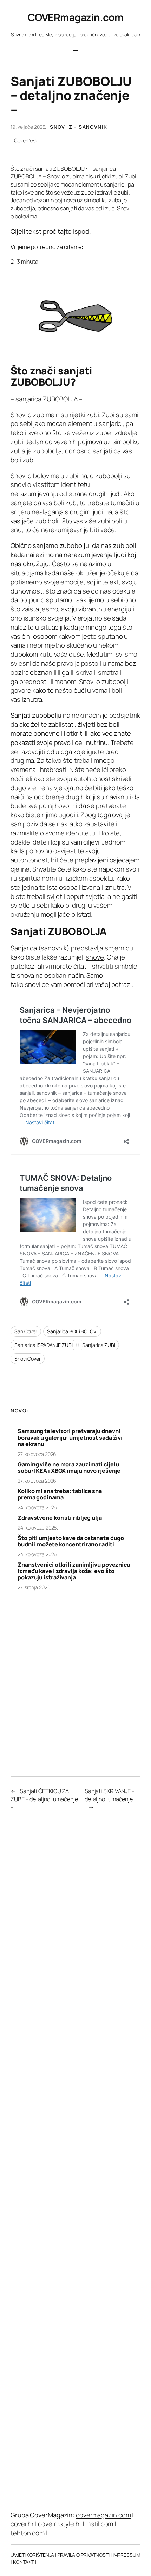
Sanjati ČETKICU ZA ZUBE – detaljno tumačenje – (44, 1799)
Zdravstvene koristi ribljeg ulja (60, 1518)
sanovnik (54, 948)
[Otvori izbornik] (75, 49)
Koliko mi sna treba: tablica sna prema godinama (60, 1494)
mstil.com (99, 2524)
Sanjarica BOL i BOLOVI (72, 1331)
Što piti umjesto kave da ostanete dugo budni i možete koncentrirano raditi (71, 1541)
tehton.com (28, 2533)
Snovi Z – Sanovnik (78, 127)
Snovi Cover (28, 1359)
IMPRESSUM (127, 2555)
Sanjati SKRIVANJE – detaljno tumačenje (110, 1795)
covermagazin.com (103, 2515)
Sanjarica (24, 948)
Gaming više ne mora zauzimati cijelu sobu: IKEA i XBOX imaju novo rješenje (69, 1467)
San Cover (26, 1331)
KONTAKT (24, 2562)
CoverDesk (26, 140)
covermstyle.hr (60, 2524)
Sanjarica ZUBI (99, 1345)
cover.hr (22, 2524)
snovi (33, 984)
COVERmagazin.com (76, 17)
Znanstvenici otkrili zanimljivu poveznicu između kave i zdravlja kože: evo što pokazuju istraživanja (74, 1571)
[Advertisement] (75, 1676)
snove (95, 957)
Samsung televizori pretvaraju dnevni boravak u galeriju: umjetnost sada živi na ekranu (70, 1438)
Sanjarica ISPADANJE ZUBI (44, 1345)
